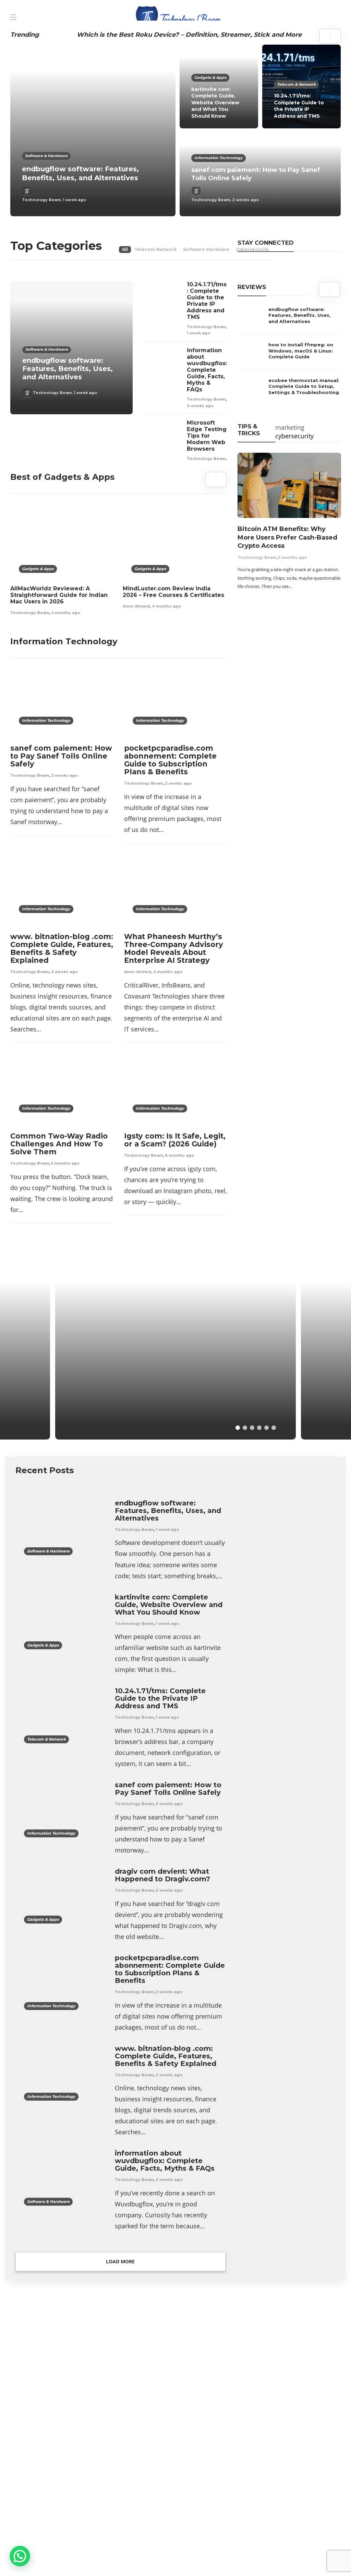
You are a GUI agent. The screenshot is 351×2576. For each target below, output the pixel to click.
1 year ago (122, 1418)
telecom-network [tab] (155, 249)
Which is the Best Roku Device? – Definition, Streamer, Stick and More (189, 35)
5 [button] (267, 1428)
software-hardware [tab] (206, 249)
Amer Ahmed (136, 606)
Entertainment (290, 2370)
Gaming (290, 2394)
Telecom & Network (296, 84)
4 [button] (259, 1428)
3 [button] (252, 1428)
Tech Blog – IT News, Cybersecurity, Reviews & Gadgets (242, 2547)
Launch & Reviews (92, 1364)
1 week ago (74, 200)
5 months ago (65, 1163)
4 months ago (66, 613)
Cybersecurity (290, 2359)
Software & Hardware (46, 156)
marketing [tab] (290, 427)
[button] (20, 2556)
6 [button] (274, 1428)
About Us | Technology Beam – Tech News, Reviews (88, 2547)
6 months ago (179, 1155)
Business (290, 2347)
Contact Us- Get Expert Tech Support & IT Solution (127, 2561)
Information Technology (219, 158)
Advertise (32, 2561)
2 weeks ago (245, 200)
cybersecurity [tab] (294, 436)
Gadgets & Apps (210, 78)
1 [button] (238, 1428)
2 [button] (245, 1428)
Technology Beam (41, 200)
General (290, 2406)
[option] (175, 130)
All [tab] (125, 249)
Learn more (36, 2486)
